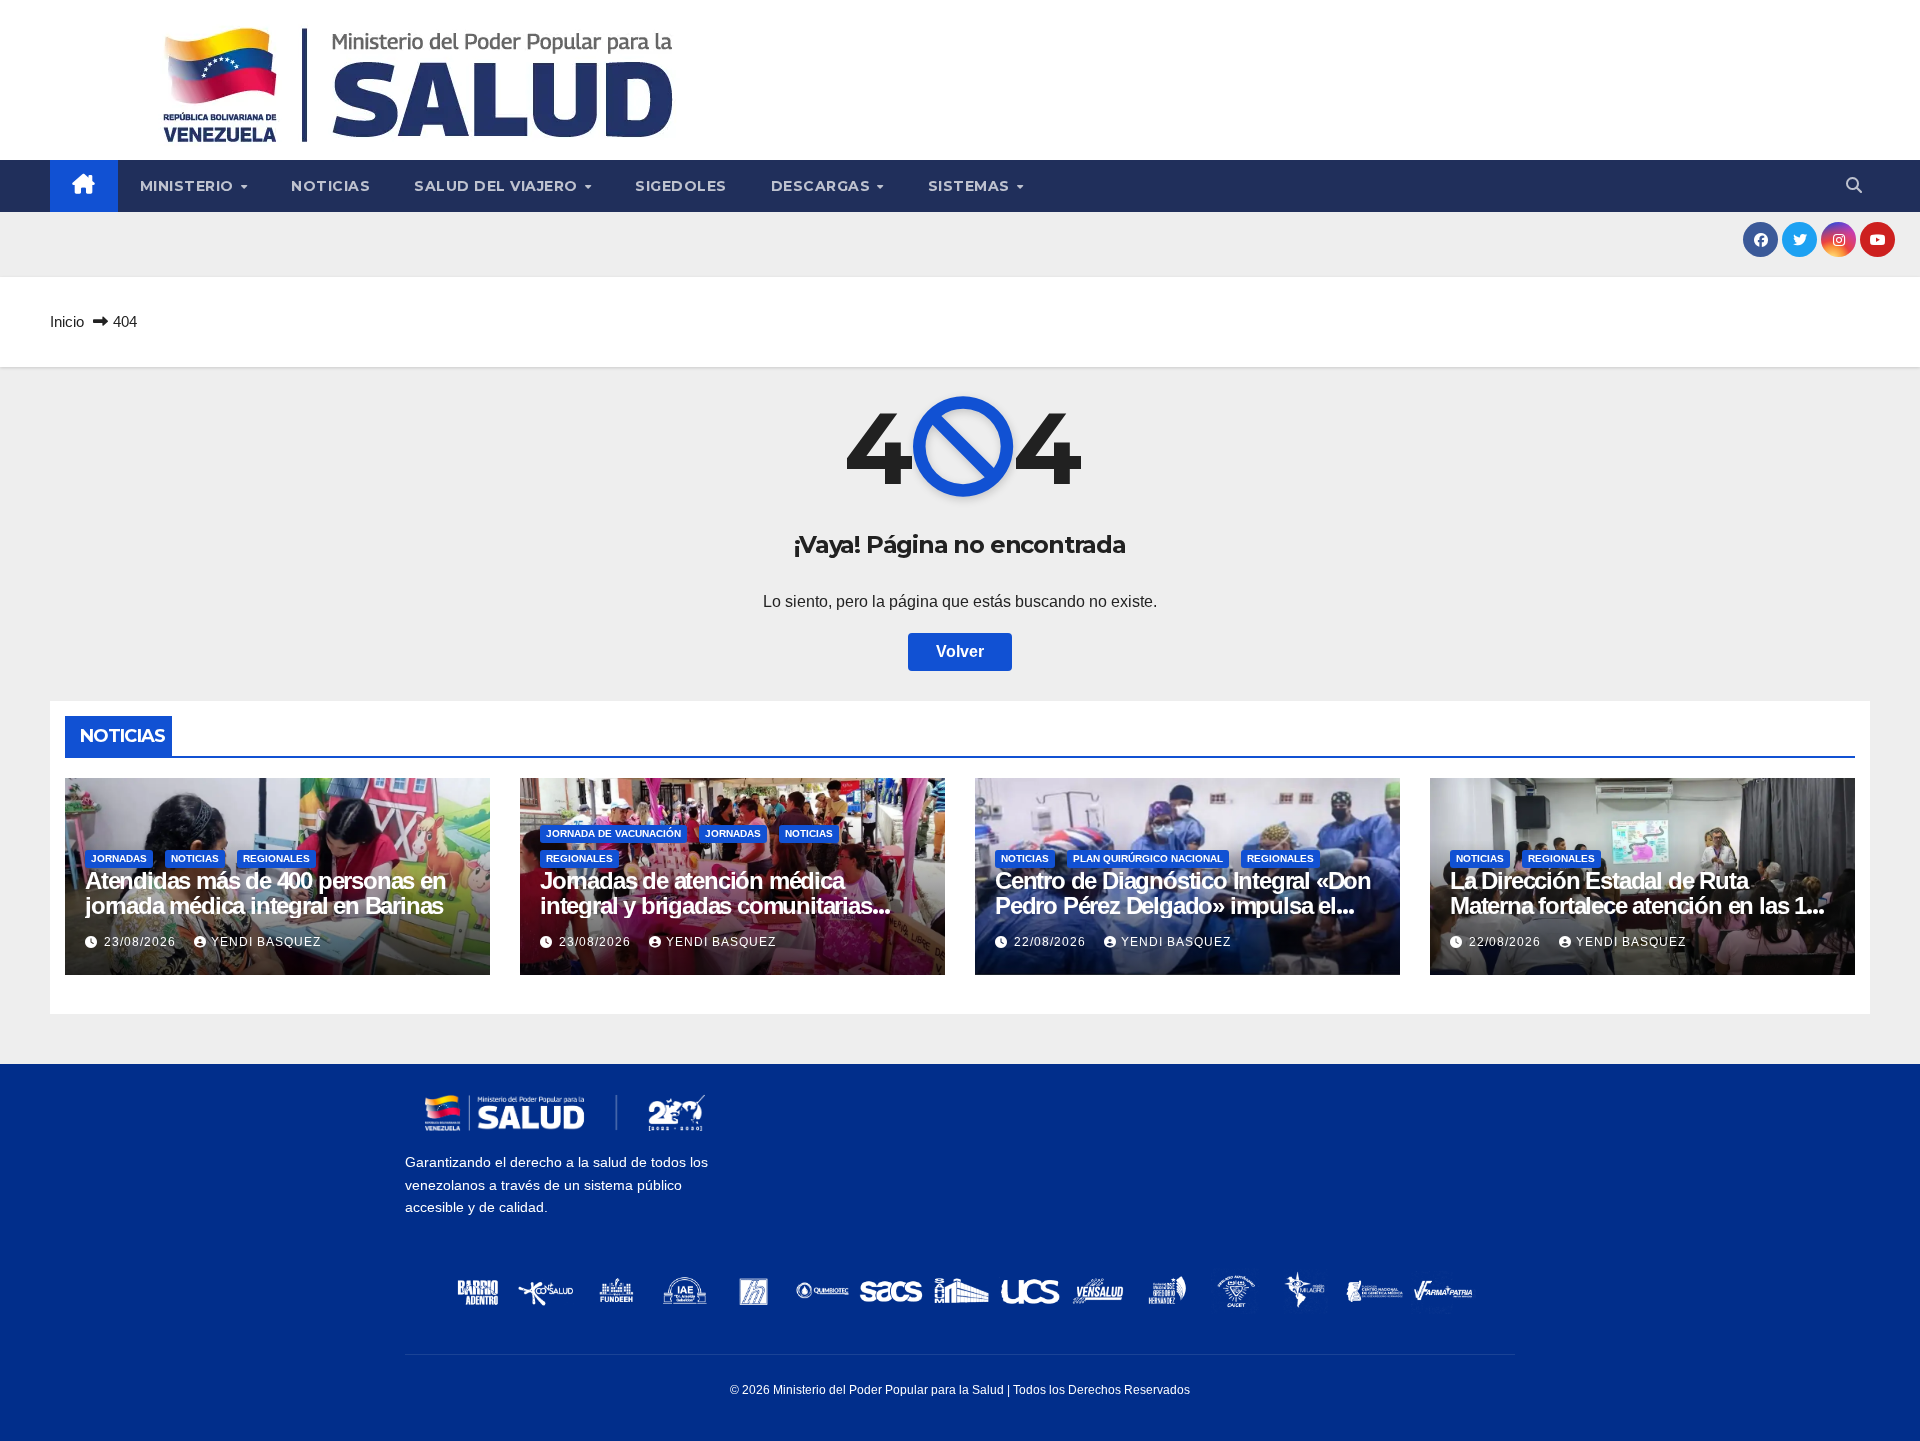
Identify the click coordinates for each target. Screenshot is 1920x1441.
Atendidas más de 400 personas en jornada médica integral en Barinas (265, 893)
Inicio (67, 321)
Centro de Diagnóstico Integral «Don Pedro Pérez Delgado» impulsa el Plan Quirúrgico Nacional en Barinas (1183, 905)
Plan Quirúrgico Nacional (1148, 858)
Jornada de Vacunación (613, 833)
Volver (960, 651)
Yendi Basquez (266, 942)
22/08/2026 (1052, 942)
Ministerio (189, 186)
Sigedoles (681, 186)
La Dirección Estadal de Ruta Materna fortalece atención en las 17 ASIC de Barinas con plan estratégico (1642, 905)
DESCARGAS (823, 186)
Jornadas (119, 858)
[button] (1854, 185)
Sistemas (971, 186)
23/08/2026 (142, 942)
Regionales (276, 858)
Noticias (330, 186)
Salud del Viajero (498, 186)
